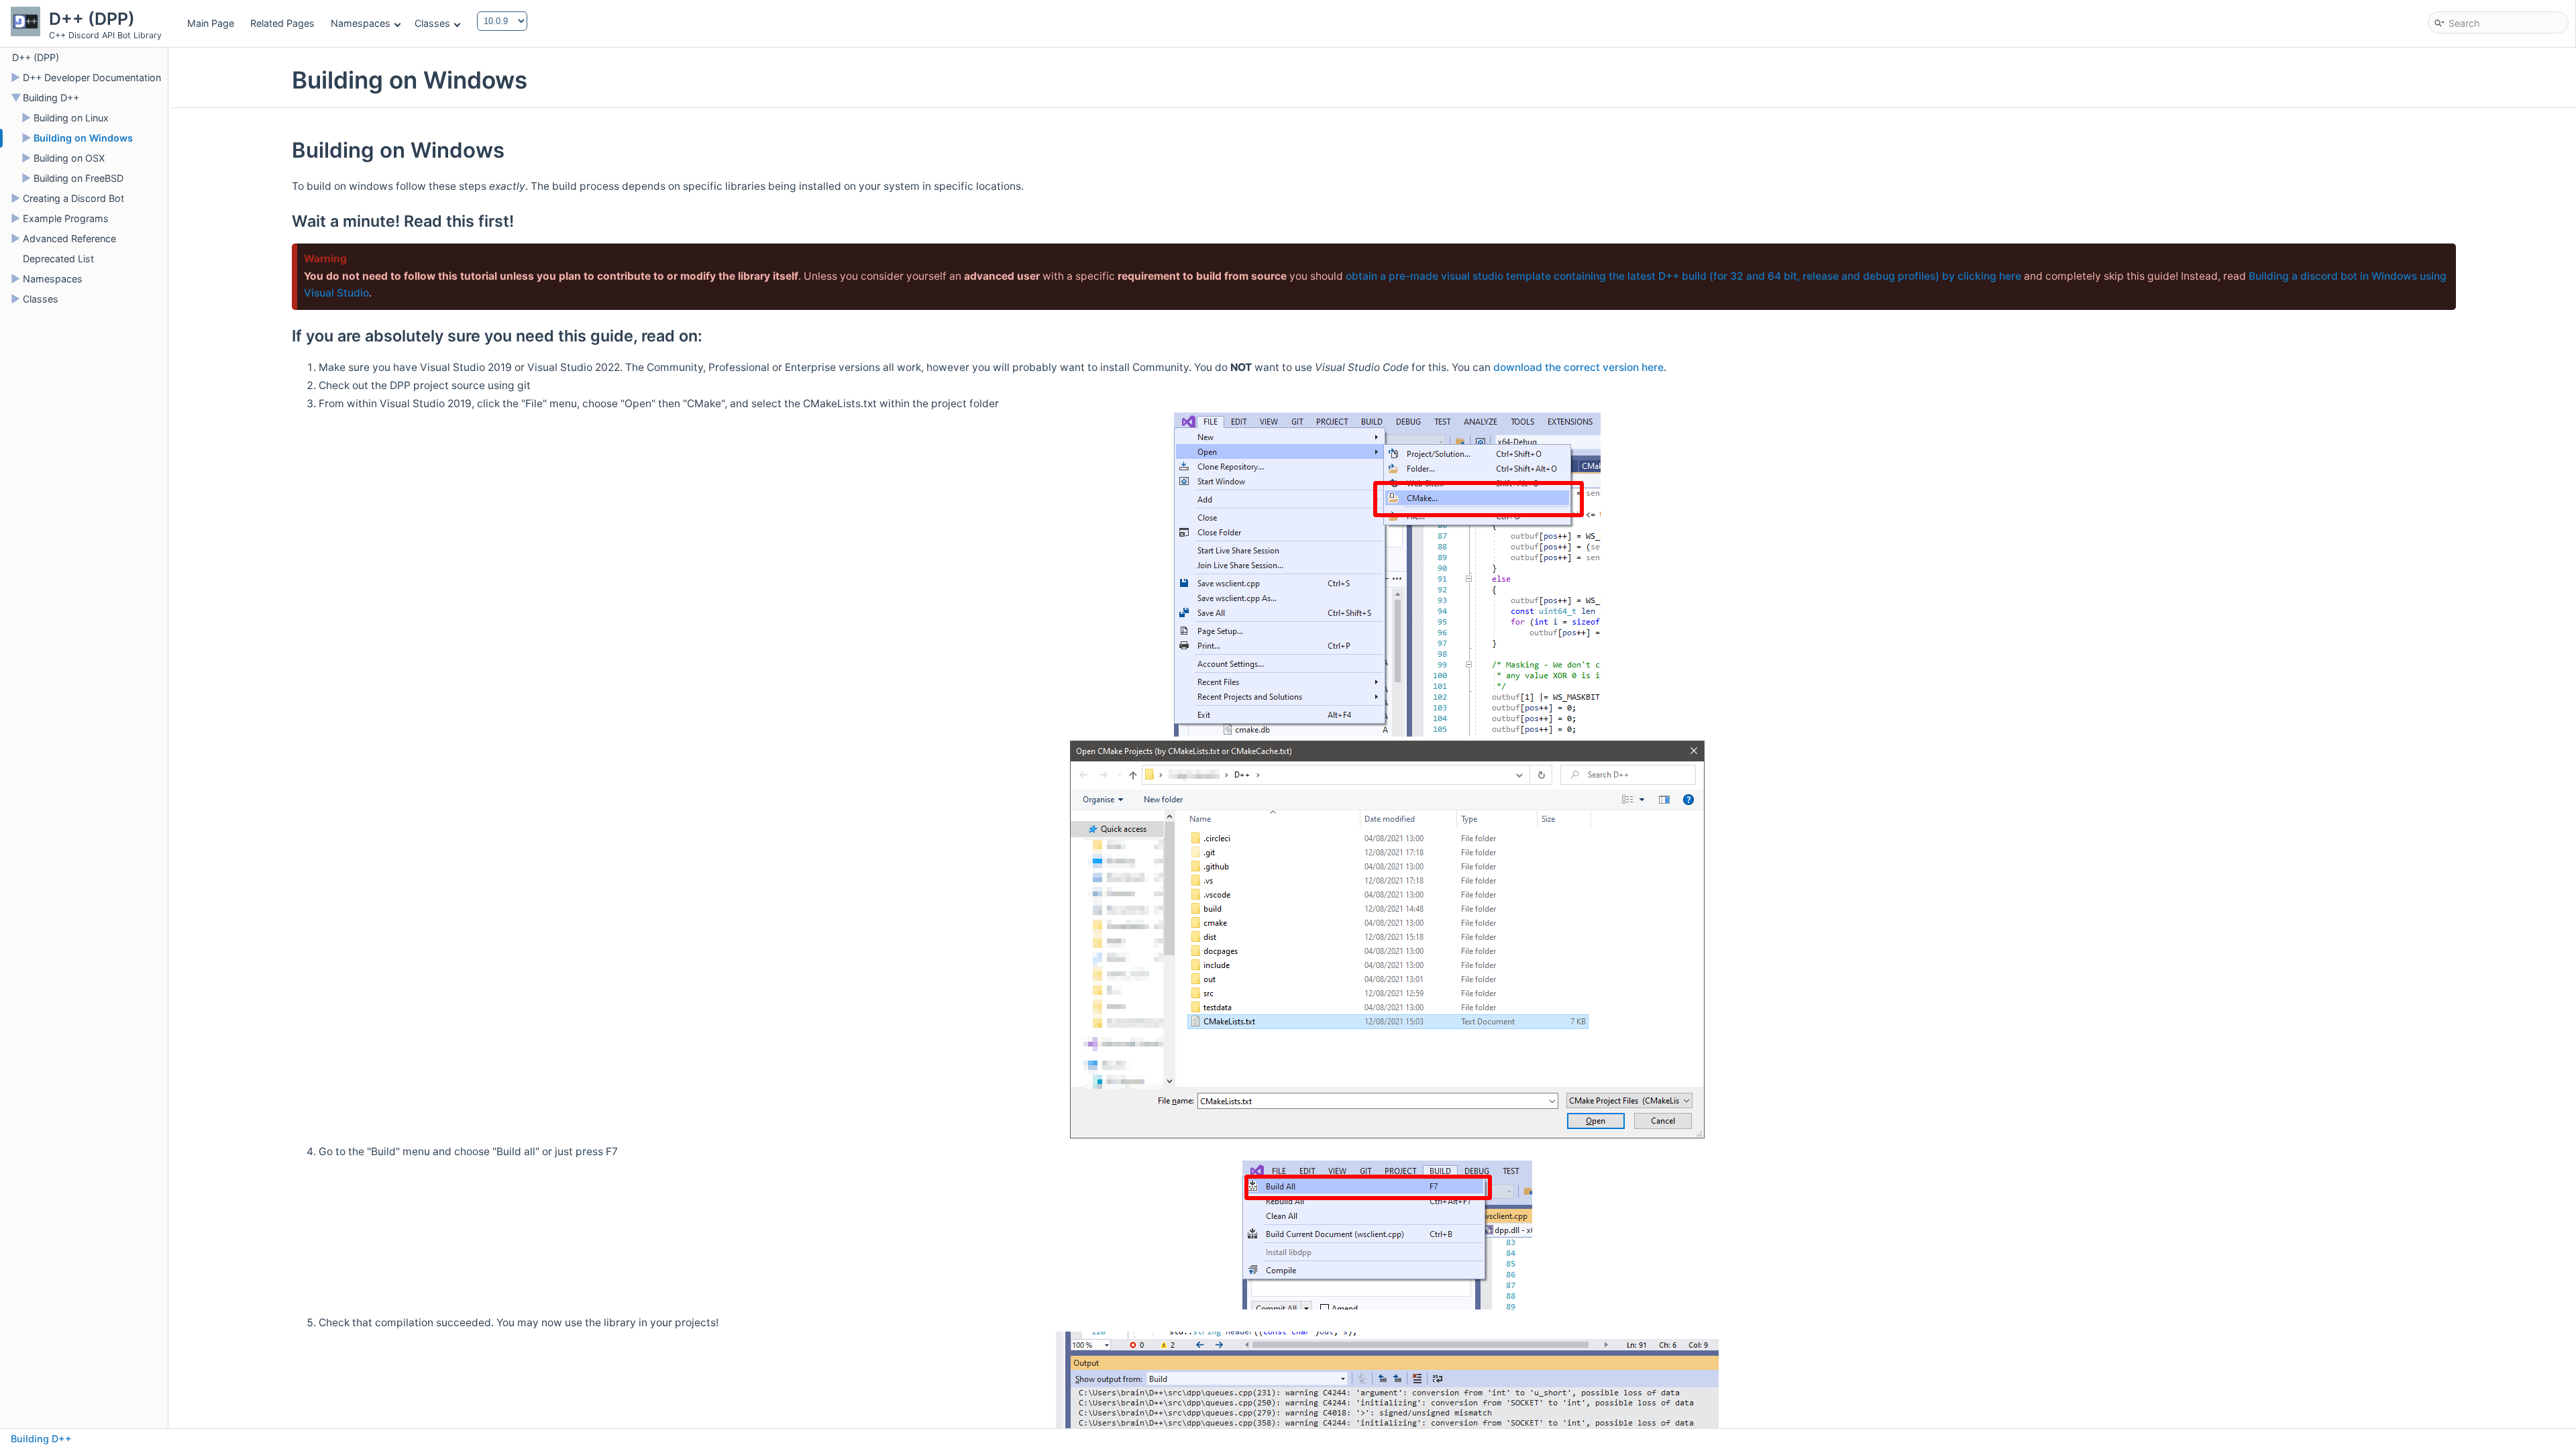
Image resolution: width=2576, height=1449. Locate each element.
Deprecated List (58, 259)
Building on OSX (69, 158)
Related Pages (282, 23)
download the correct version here (1578, 367)
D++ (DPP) (36, 57)
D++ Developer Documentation (92, 77)
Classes (432, 23)
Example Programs (66, 218)
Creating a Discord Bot (73, 198)
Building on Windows (83, 138)
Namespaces (361, 23)
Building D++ (51, 98)
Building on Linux (71, 118)
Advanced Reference (69, 238)
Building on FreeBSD (78, 178)
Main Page (211, 23)
